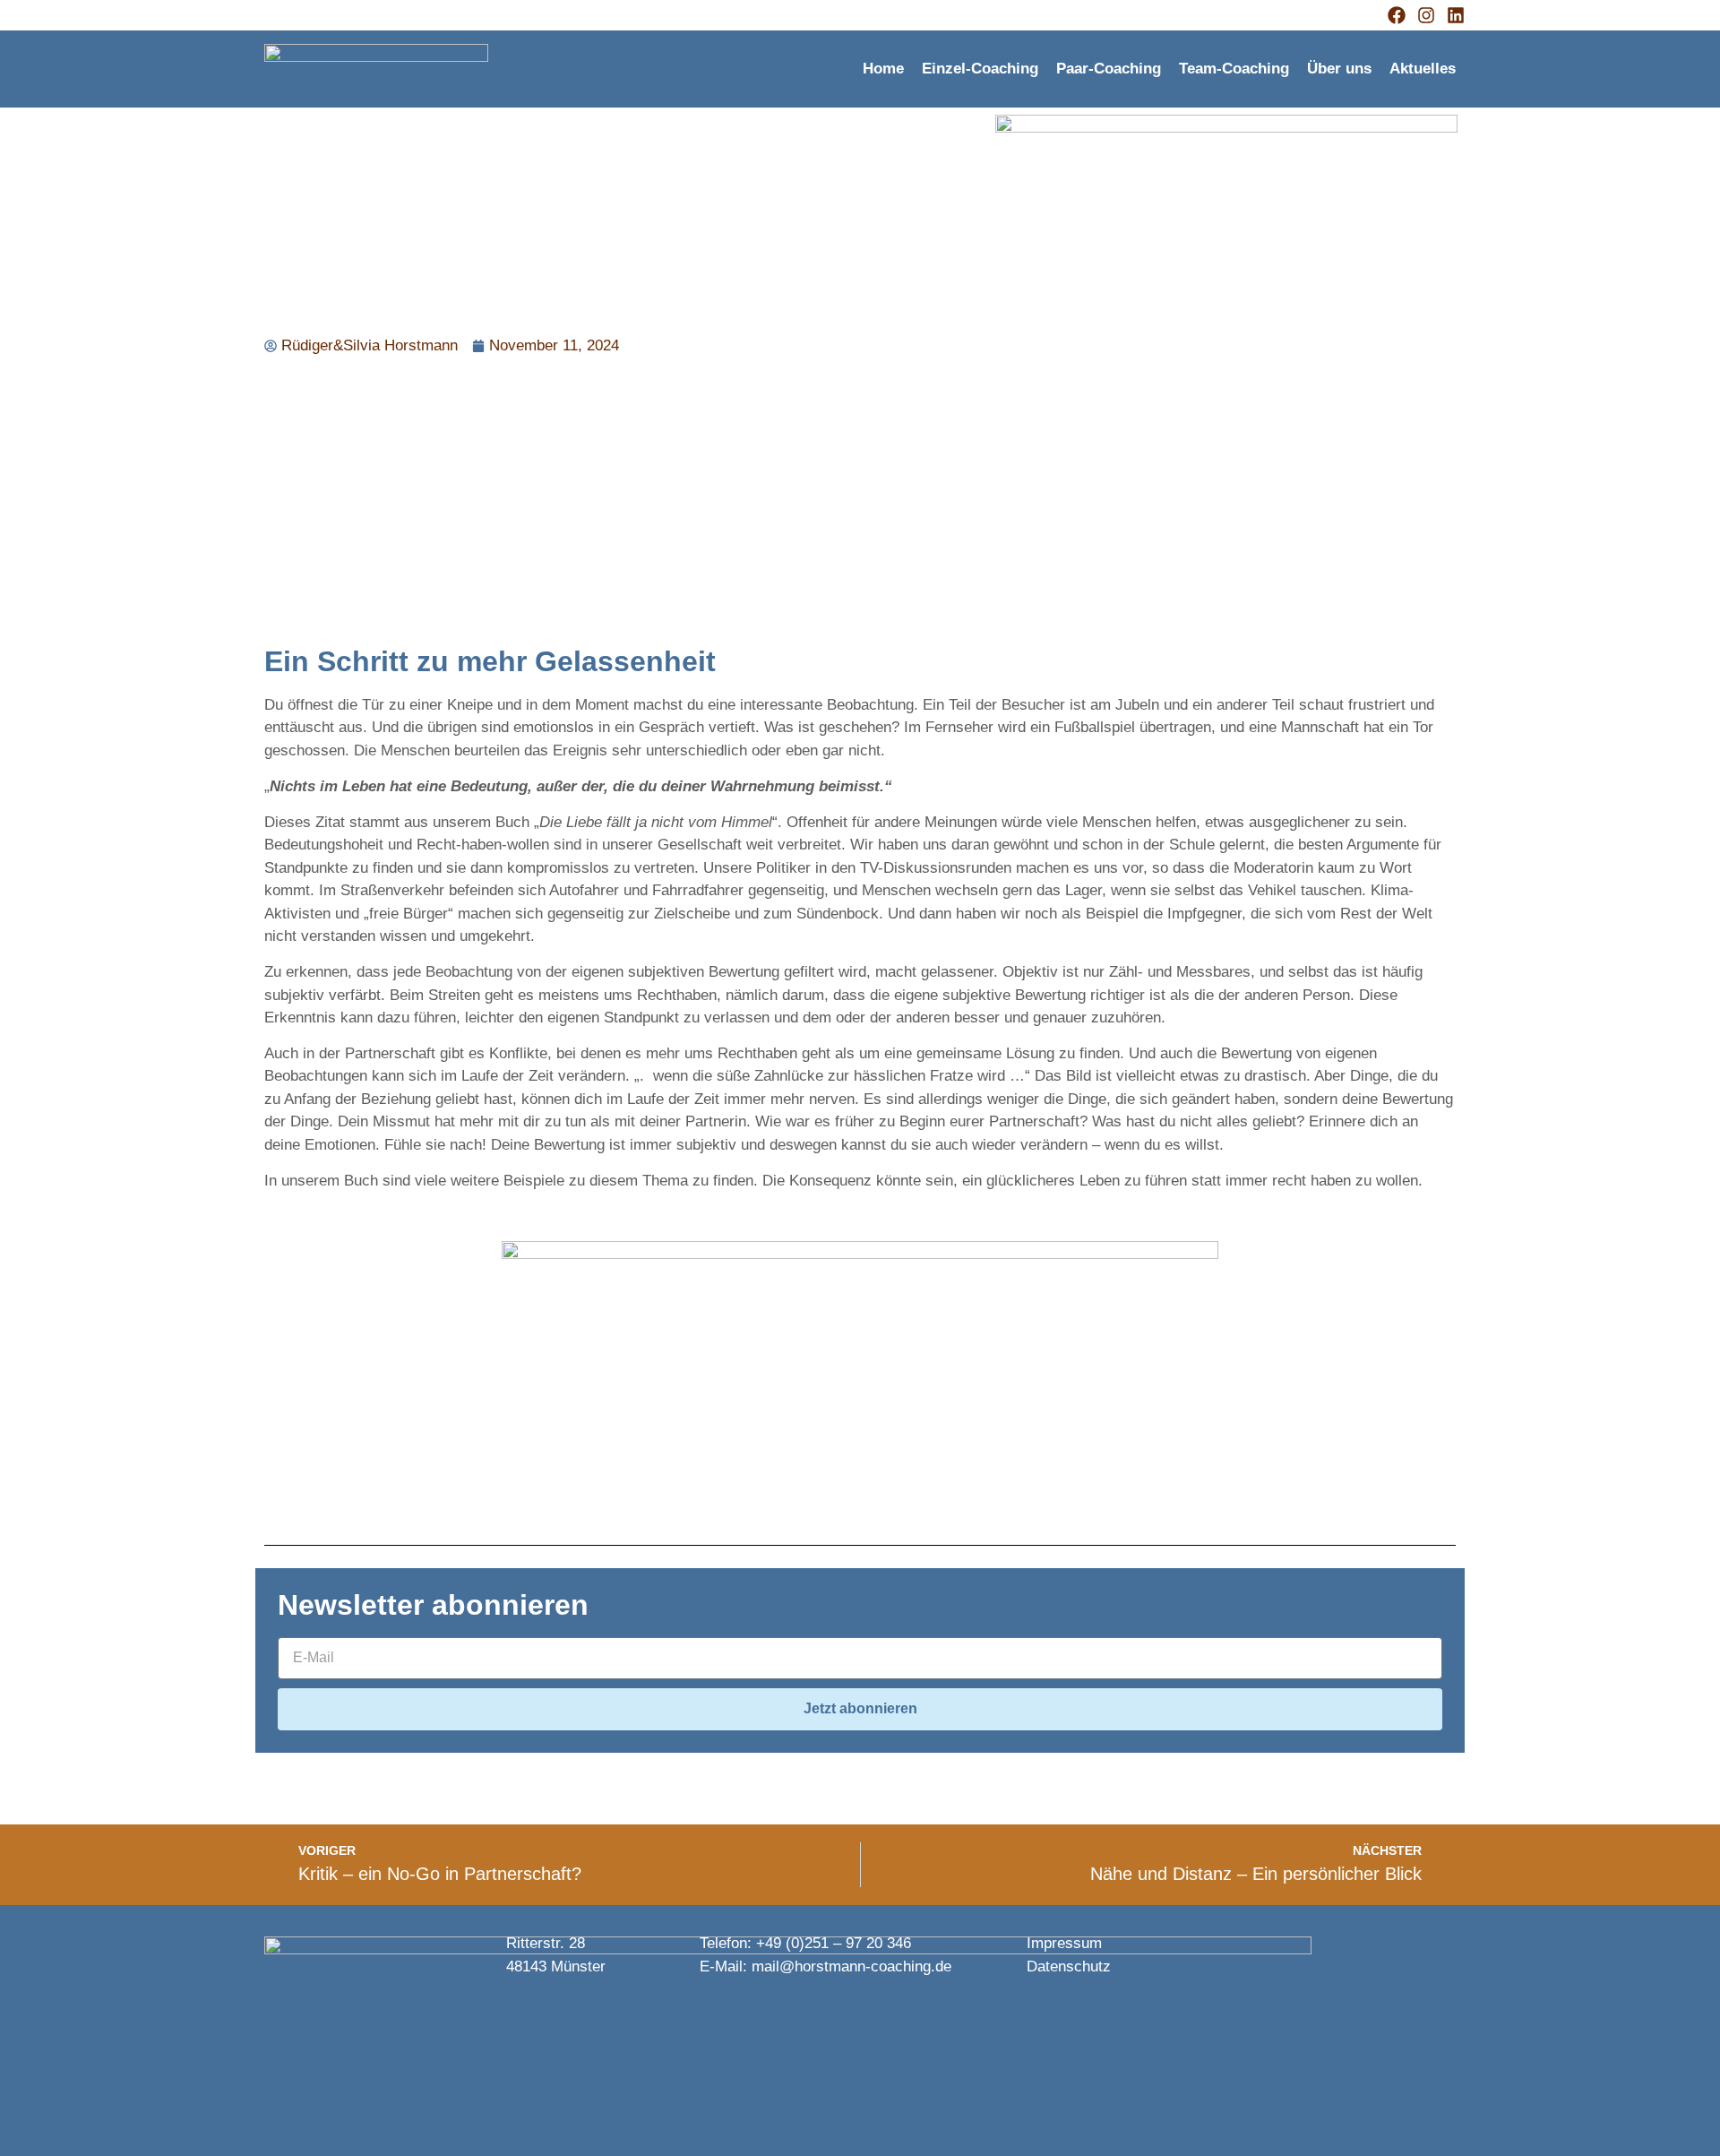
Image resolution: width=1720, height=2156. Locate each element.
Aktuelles (1423, 69)
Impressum (1064, 1943)
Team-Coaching (1234, 69)
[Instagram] (1426, 15)
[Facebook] (1397, 15)
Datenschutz (1069, 1966)
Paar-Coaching (1109, 69)
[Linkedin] (1456, 15)
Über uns (1339, 69)
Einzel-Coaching (980, 69)
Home (883, 69)
